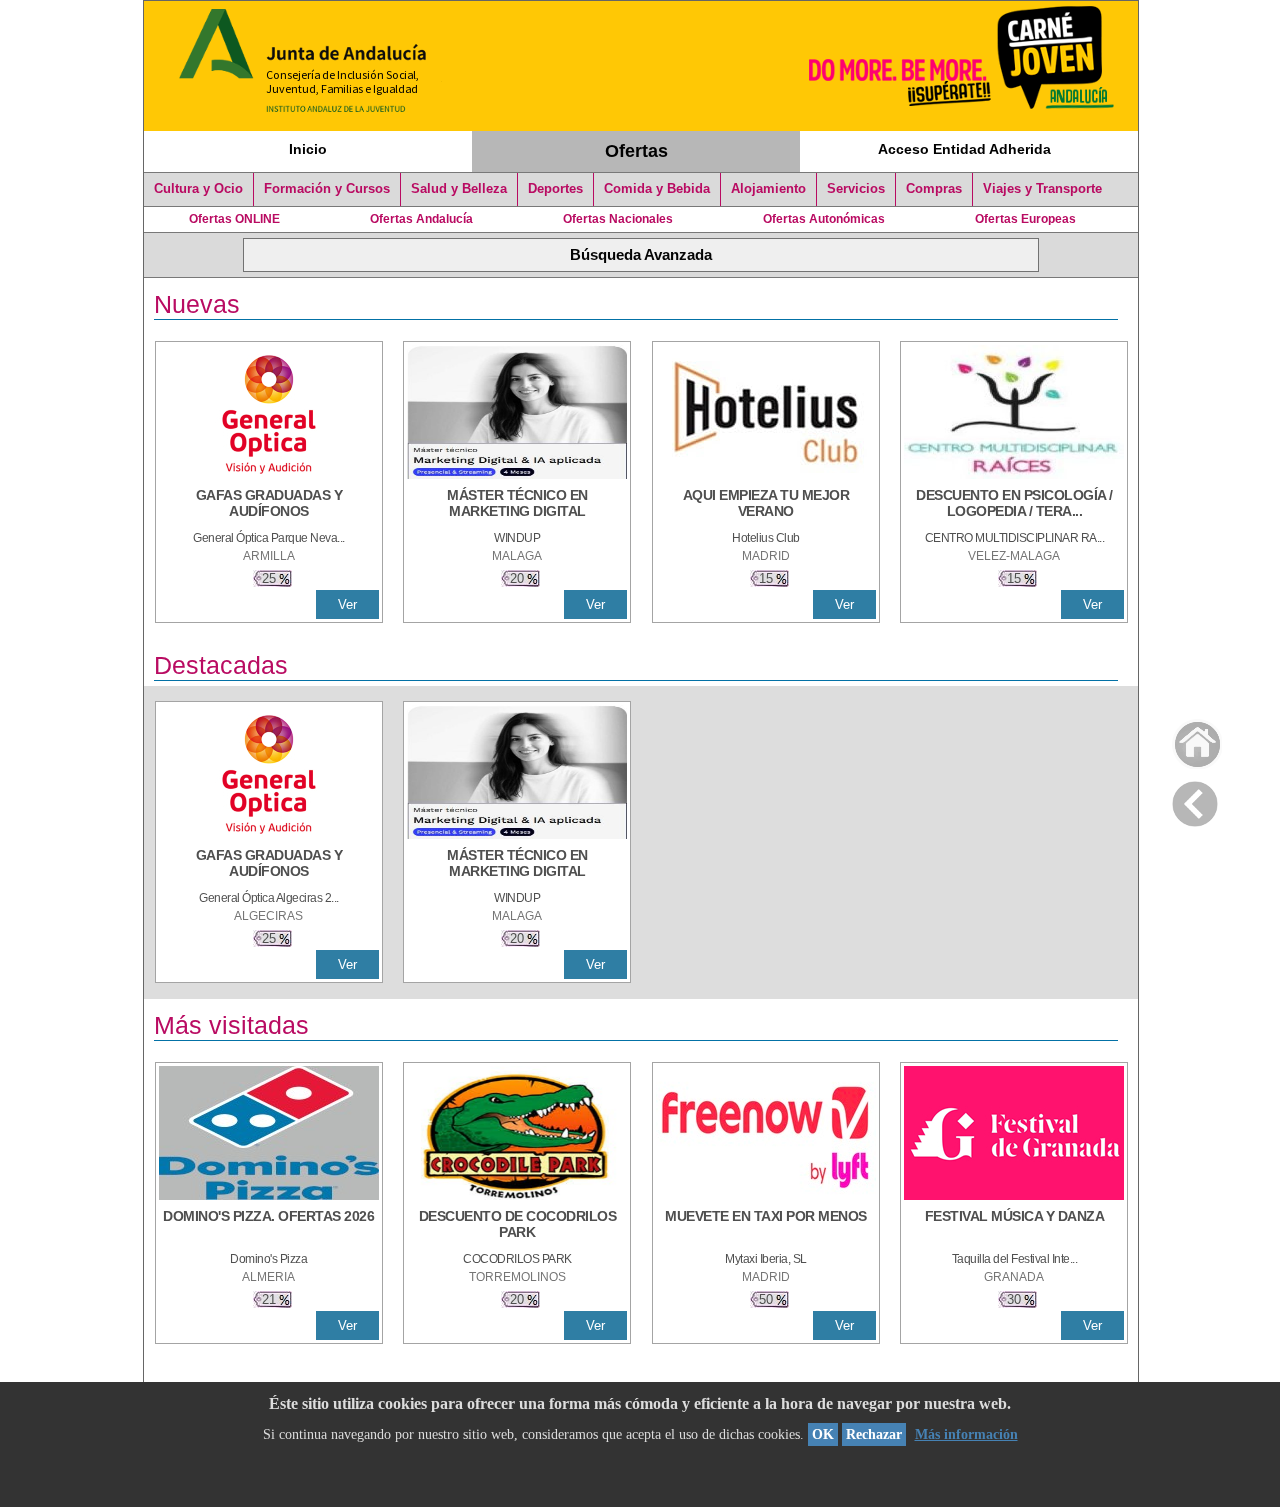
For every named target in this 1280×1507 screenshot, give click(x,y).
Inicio (308, 149)
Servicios (856, 189)
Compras (934, 189)
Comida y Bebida (657, 189)
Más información (966, 1434)
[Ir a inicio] (1184, 739)
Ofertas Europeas (1025, 219)
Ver (347, 604)
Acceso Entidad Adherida (964, 149)
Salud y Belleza (459, 189)
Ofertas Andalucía (421, 219)
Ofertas (636, 151)
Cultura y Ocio (198, 189)
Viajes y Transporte (1042, 189)
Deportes (555, 189)
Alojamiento (768, 189)
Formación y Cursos (327, 189)
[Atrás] (1195, 800)
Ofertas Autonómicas (824, 219)
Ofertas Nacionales (618, 219)
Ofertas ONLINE (234, 219)
